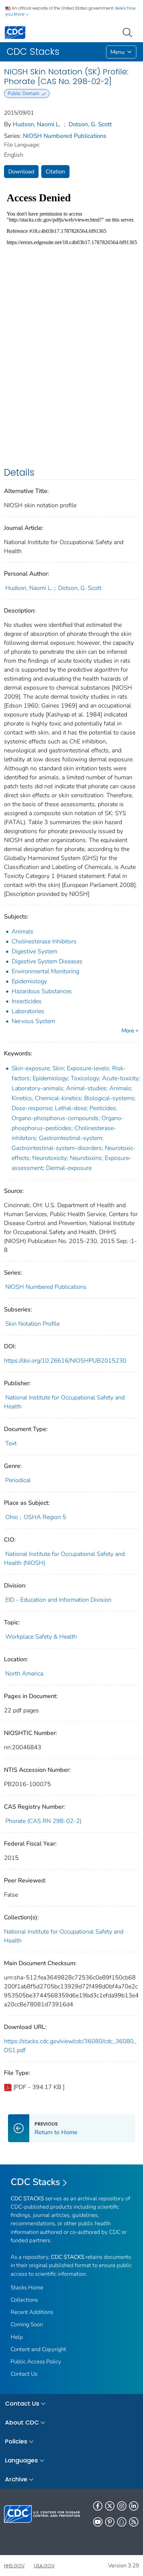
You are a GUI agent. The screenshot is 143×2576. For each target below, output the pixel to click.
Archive (16, 2479)
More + (130, 1031)
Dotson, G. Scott (90, 124)
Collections (24, 2300)
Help (17, 2337)
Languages (21, 2460)
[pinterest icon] (110, 2522)
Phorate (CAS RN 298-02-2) (43, 1821)
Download (21, 172)
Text (11, 1443)
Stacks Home (27, 2288)
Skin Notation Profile (32, 1324)
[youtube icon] (98, 2522)
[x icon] (110, 2506)
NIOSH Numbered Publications (65, 136)
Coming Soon (27, 2324)
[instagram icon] (122, 2506)
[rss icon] (134, 2522)
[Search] (129, 32)
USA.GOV (44, 2566)
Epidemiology (29, 981)
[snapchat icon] (122, 2522)
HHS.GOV (14, 2566)
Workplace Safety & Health (41, 1637)
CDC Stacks (35, 2182)
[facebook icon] (98, 2506)
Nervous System (33, 1021)
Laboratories (28, 1011)
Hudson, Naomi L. (37, 124)
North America (24, 1673)
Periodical (18, 1480)
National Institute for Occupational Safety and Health (64, 1936)
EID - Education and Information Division (58, 1600)
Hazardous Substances (42, 991)
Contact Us (24, 2374)
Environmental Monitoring (45, 971)
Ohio (12, 1517)
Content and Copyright (38, 2349)
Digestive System (34, 951)
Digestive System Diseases (47, 961)
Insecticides (27, 1001)
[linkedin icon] (134, 2506)
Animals (22, 931)
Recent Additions (32, 2312)
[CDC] (15, 32)
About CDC (22, 2422)
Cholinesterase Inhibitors (44, 941)
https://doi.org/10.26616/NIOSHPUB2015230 (65, 1361)
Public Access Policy (36, 2362)
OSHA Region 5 (45, 1517)
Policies (16, 2441)
